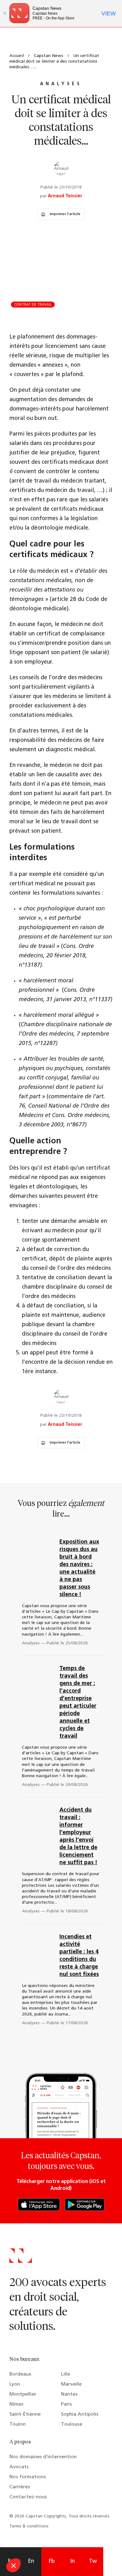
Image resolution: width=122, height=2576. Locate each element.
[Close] (5, 13)
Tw (93, 2562)
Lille (66, 2374)
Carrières (20, 2487)
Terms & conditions (29, 2526)
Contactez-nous (28, 2497)
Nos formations (28, 2477)
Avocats (19, 2467)
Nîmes (16, 2404)
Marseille (71, 2384)
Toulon (18, 2424)
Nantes (69, 2394)
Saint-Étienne (25, 2414)
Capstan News (48, 56)
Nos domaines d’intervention (43, 2457)
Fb (52, 2562)
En (31, 2562)
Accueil (17, 56)
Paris (66, 2404)
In (72, 2562)
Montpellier (23, 2394)
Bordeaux (20, 2374)
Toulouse (72, 2424)
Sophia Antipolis (80, 2414)
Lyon (15, 2384)
